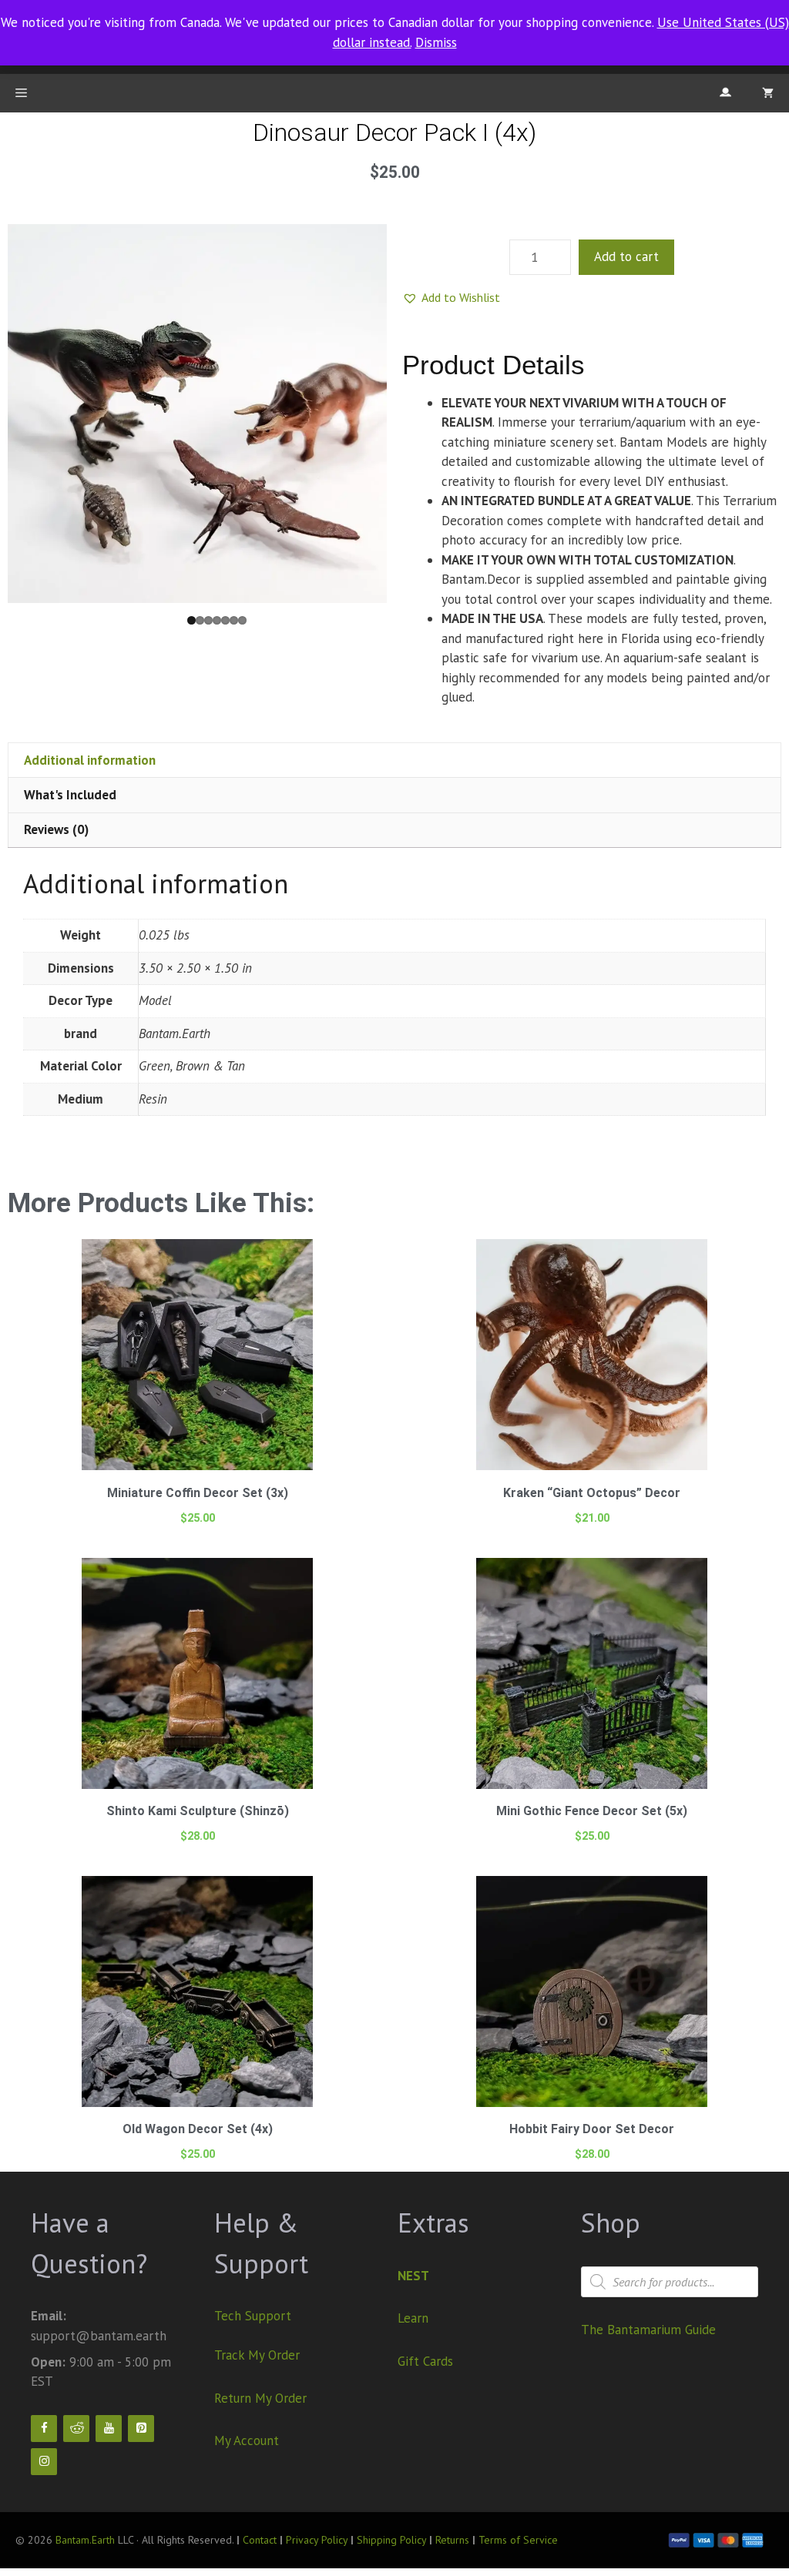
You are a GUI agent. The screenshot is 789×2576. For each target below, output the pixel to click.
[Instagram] (44, 2462)
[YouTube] (109, 2429)
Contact (260, 2540)
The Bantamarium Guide (648, 2330)
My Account (247, 2440)
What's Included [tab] (70, 795)
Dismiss (436, 42)
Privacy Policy (317, 2540)
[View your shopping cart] (768, 93)
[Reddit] (76, 2429)
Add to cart (626, 256)
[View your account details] (725, 93)
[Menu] (21, 93)
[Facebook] (44, 2429)
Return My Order (260, 2398)
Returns (452, 2540)
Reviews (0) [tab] (56, 829)
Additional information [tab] (90, 760)
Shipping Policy (393, 2540)
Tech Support (253, 2316)
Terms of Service (518, 2540)
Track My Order (257, 2355)
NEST (413, 2276)
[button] (451, 297)
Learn (413, 2318)
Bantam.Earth (85, 2540)
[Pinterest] (141, 2429)
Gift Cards (425, 2361)
